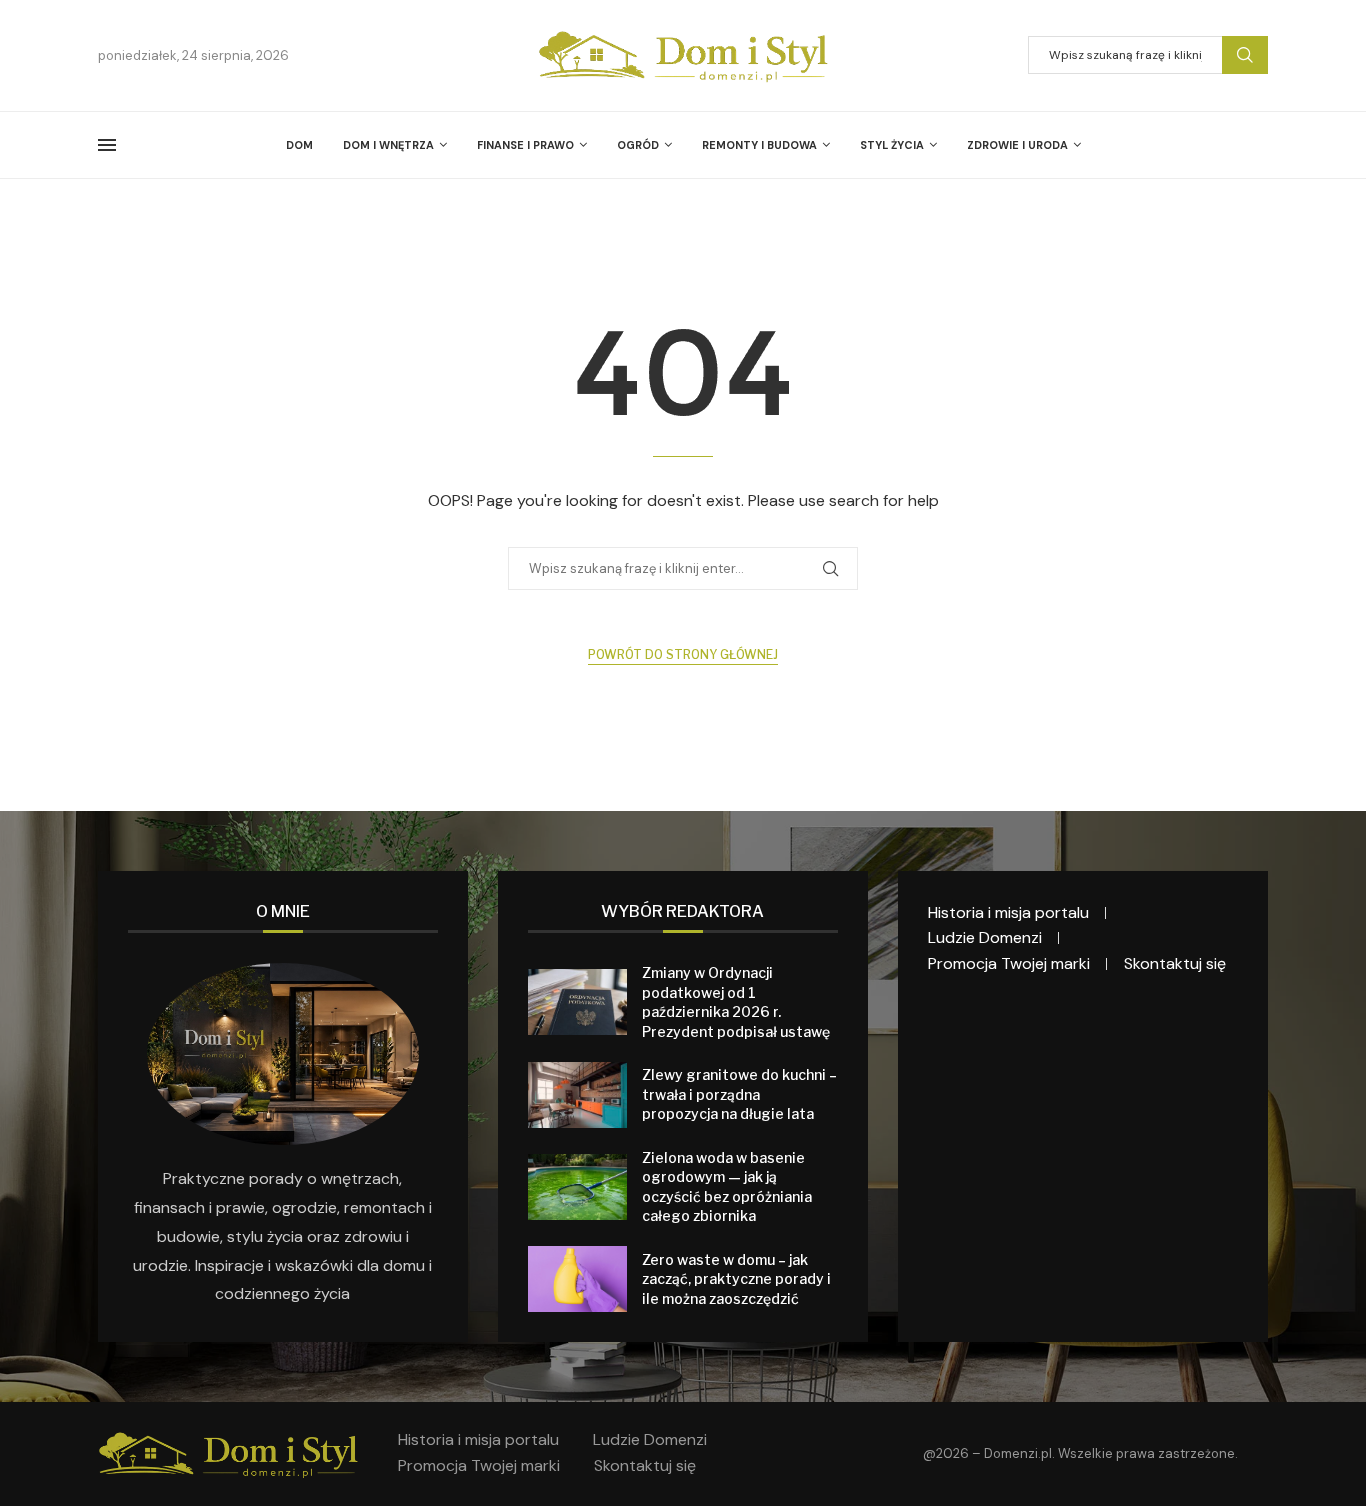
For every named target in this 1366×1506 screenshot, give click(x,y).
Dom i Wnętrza (388, 145)
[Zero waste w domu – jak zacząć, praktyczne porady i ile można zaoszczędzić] (577, 1279)
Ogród (638, 145)
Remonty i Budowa (759, 145)
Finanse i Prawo (525, 145)
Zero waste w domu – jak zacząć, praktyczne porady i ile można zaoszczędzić (736, 1279)
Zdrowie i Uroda (1017, 145)
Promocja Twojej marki (1009, 963)
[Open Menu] (107, 145)
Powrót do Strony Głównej (683, 654)
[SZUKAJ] (1245, 55)
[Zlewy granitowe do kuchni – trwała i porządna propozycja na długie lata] (577, 1095)
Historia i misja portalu (1008, 912)
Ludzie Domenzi (985, 937)
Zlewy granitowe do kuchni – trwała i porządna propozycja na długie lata (739, 1094)
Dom (299, 145)
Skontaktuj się (1175, 963)
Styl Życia (892, 145)
